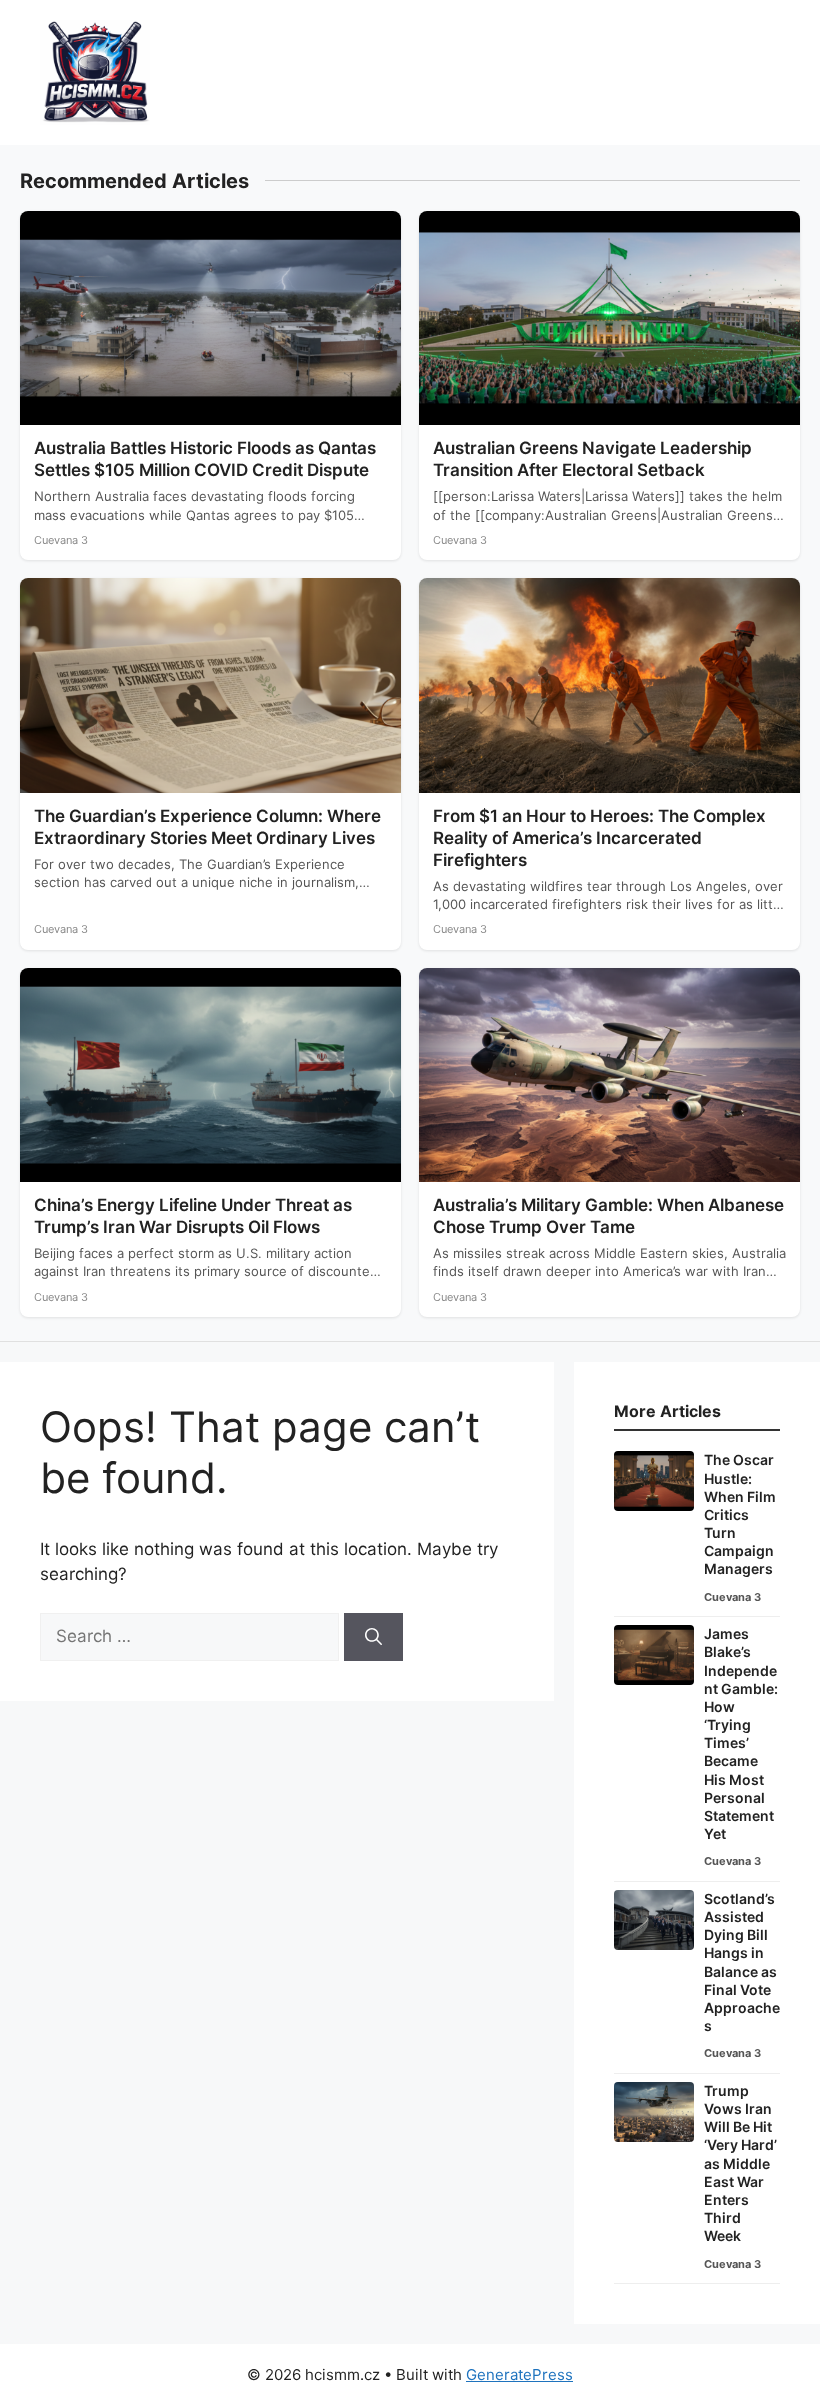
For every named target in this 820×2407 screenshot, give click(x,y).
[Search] (373, 1637)
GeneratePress (519, 2374)
